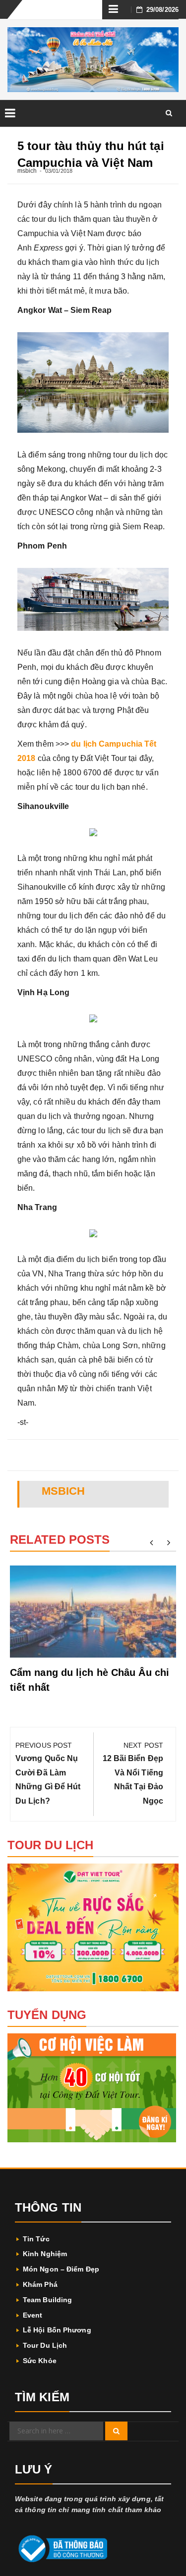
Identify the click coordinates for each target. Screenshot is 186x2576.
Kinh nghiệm (45, 2254)
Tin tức (36, 2239)
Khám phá (40, 2284)
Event (33, 2315)
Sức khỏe (40, 2361)
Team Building (47, 2300)
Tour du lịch (45, 2345)
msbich (27, 171)
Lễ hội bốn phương (57, 2330)
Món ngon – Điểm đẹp (61, 2269)
